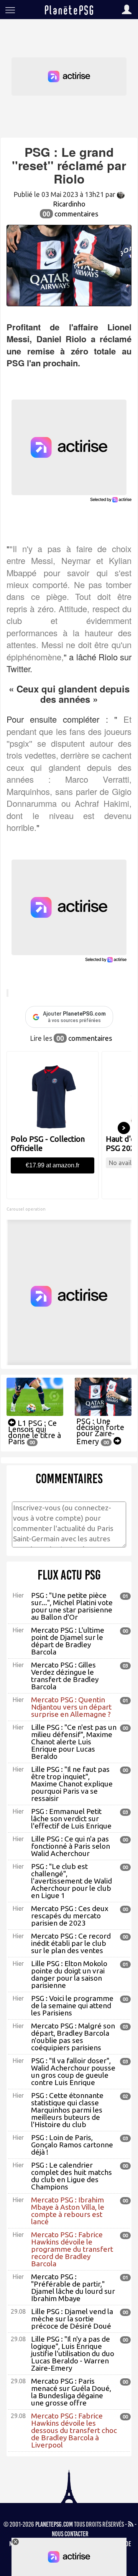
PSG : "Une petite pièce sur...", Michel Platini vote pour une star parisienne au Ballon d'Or (72, 1606)
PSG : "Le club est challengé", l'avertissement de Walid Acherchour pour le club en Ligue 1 (71, 1881)
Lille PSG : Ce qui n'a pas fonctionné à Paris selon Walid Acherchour (71, 1846)
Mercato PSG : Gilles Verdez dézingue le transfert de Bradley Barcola (65, 1676)
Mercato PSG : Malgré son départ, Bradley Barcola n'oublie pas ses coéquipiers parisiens (73, 2037)
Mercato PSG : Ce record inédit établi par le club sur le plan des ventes (71, 1943)
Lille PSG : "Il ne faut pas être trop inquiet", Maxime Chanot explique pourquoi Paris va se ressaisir (72, 1784)
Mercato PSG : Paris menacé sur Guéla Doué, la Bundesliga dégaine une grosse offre (71, 2392)
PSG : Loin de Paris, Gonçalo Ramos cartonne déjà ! (72, 2145)
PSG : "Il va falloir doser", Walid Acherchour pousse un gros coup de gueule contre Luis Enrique (73, 2071)
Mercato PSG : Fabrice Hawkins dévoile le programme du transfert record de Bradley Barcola (72, 2249)
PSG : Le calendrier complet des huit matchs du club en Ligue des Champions (71, 2176)
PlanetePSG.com (54, 2524)
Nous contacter (70, 2534)
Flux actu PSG (69, 1575)
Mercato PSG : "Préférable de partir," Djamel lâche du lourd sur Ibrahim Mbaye (73, 2288)
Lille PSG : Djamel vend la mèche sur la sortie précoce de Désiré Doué (72, 2319)
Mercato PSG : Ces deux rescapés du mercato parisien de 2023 (70, 1916)
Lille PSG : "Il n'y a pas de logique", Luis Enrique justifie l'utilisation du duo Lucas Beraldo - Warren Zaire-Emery (73, 2353)
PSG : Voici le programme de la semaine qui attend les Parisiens (72, 2006)
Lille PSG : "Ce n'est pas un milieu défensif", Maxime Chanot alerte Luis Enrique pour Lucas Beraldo (74, 1742)
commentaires (70, 214)
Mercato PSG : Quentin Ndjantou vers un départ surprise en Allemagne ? (71, 1707)
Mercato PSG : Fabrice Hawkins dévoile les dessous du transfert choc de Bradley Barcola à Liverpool (74, 2430)
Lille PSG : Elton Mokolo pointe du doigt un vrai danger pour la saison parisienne (69, 1974)
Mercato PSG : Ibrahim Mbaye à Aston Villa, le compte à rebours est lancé (68, 2211)
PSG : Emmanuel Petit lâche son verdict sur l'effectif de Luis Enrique (71, 1819)
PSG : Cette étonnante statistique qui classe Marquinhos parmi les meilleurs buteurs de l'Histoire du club (67, 2110)
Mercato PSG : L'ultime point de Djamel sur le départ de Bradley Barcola (68, 1641)
